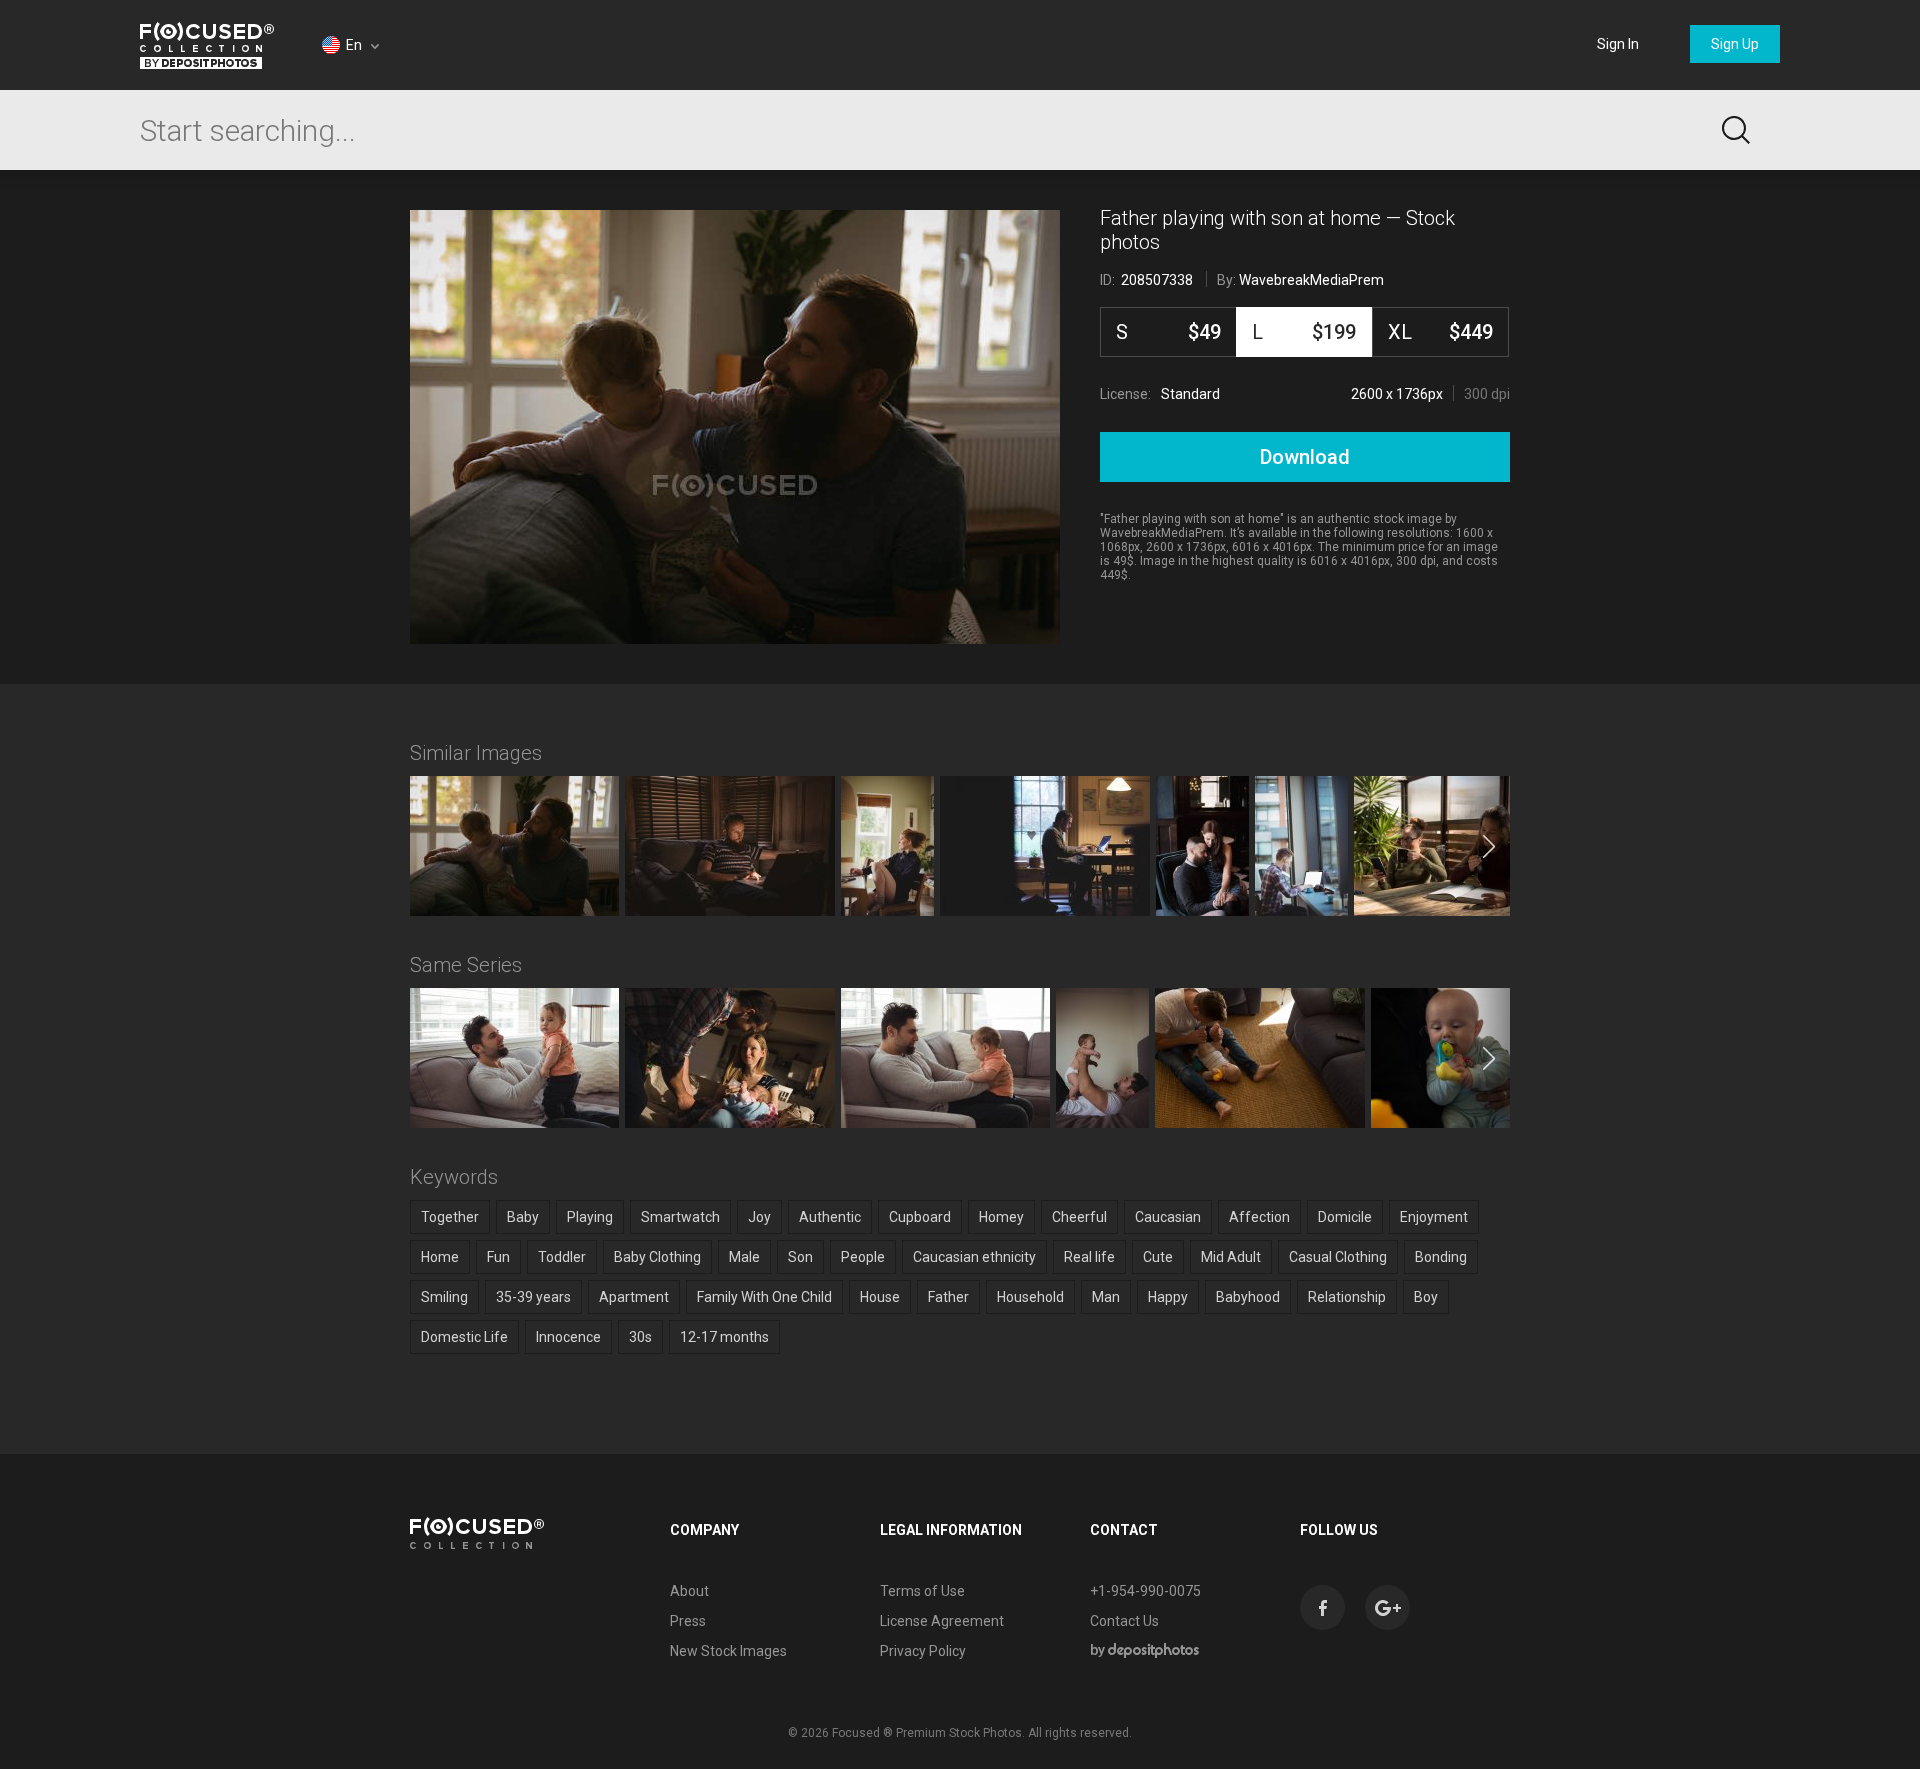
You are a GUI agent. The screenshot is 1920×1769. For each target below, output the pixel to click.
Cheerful (1079, 1217)
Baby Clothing (657, 1257)
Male (744, 1257)
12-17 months (724, 1337)
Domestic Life (464, 1337)
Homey (1001, 1217)
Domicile (1345, 1217)
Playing (590, 1217)
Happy (1168, 1297)
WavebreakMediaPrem (1311, 280)
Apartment (634, 1297)
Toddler (562, 1257)
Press (688, 1621)
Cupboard (920, 1217)
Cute (1158, 1257)
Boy (1426, 1297)
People (863, 1257)
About (689, 1591)
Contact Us (1124, 1621)
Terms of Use (922, 1591)
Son (800, 1257)
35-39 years (533, 1297)
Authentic (830, 1217)
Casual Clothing (1338, 1257)
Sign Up (1735, 44)
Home (440, 1257)
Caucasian (1168, 1217)
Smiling (444, 1297)
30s (640, 1337)
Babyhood (1248, 1297)
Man (1106, 1297)
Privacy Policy (923, 1651)
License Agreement (942, 1621)
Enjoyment (1434, 1217)
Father (948, 1297)
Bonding (1441, 1257)
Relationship (1347, 1297)
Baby (523, 1217)
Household (1030, 1297)
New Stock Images (728, 1651)
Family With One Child (764, 1297)
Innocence (568, 1337)
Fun (498, 1257)
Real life (1089, 1257)
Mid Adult (1231, 1257)
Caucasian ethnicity (974, 1257)
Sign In (1618, 44)
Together (450, 1217)
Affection (1259, 1217)
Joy (759, 1217)
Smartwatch (680, 1217)
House (880, 1297)
